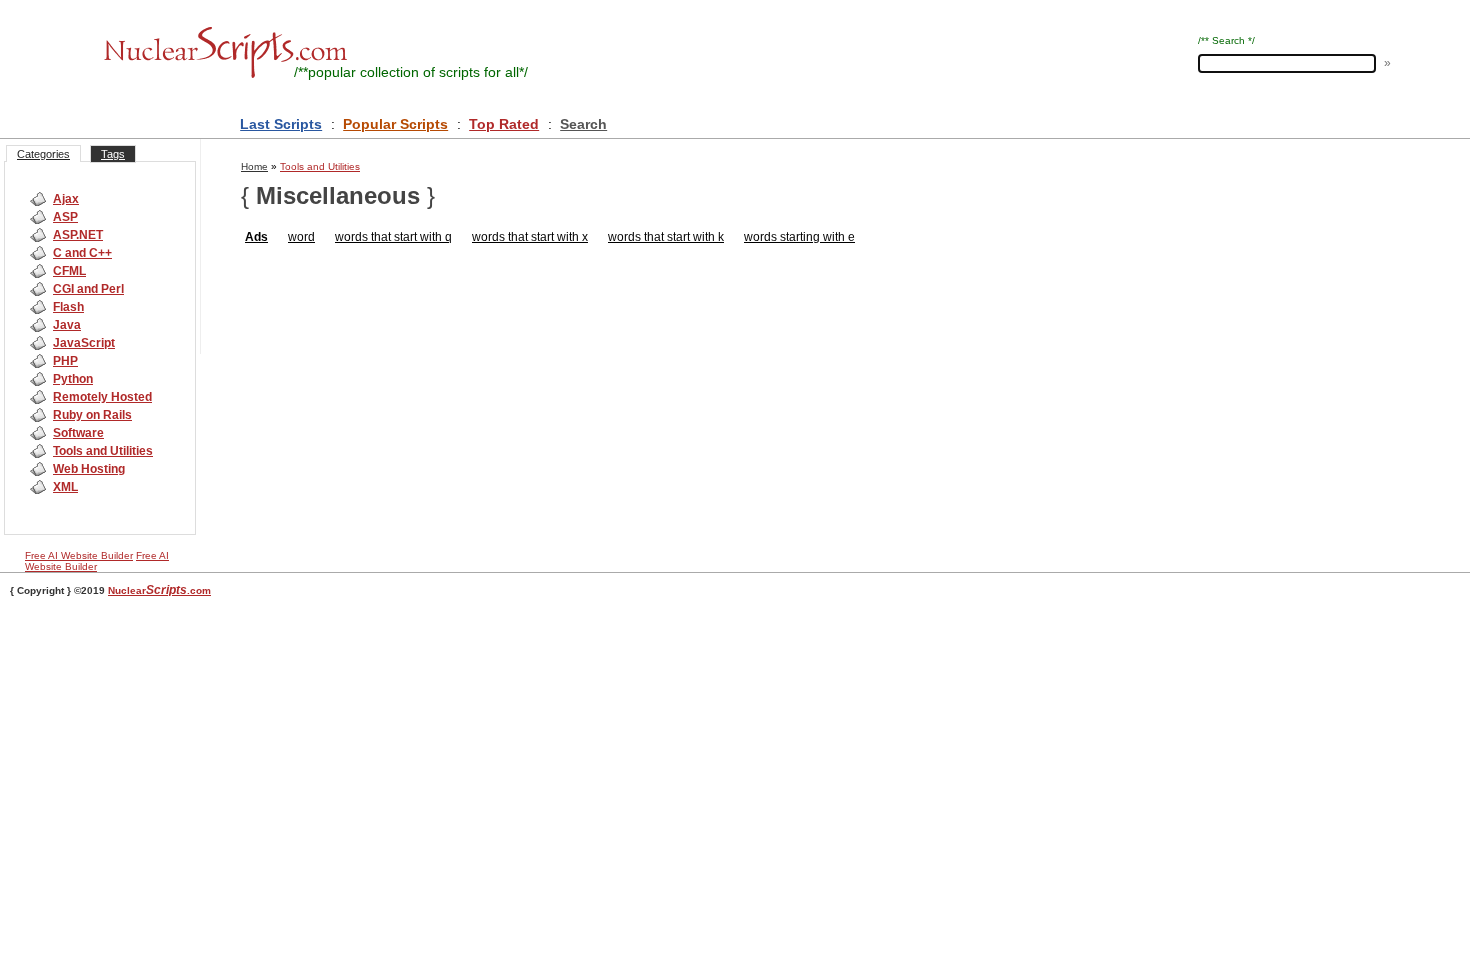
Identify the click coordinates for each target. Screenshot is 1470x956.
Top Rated (504, 124)
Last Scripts (281, 124)
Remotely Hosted (102, 397)
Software (78, 433)
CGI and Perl (88, 289)
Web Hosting (89, 469)
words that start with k (666, 237)
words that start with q (393, 237)
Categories (43, 154)
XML (65, 487)
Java (67, 325)
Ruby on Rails (92, 415)
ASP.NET (78, 235)
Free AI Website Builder (79, 555)
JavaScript (84, 343)
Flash (68, 307)
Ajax (66, 199)
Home (254, 166)
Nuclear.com (159, 590)
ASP (65, 217)
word (301, 237)
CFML (69, 271)
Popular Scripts (395, 124)
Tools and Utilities (103, 451)
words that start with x (530, 237)
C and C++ (82, 253)
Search (583, 124)
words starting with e (799, 237)
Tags (113, 154)
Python (73, 379)
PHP (65, 361)
